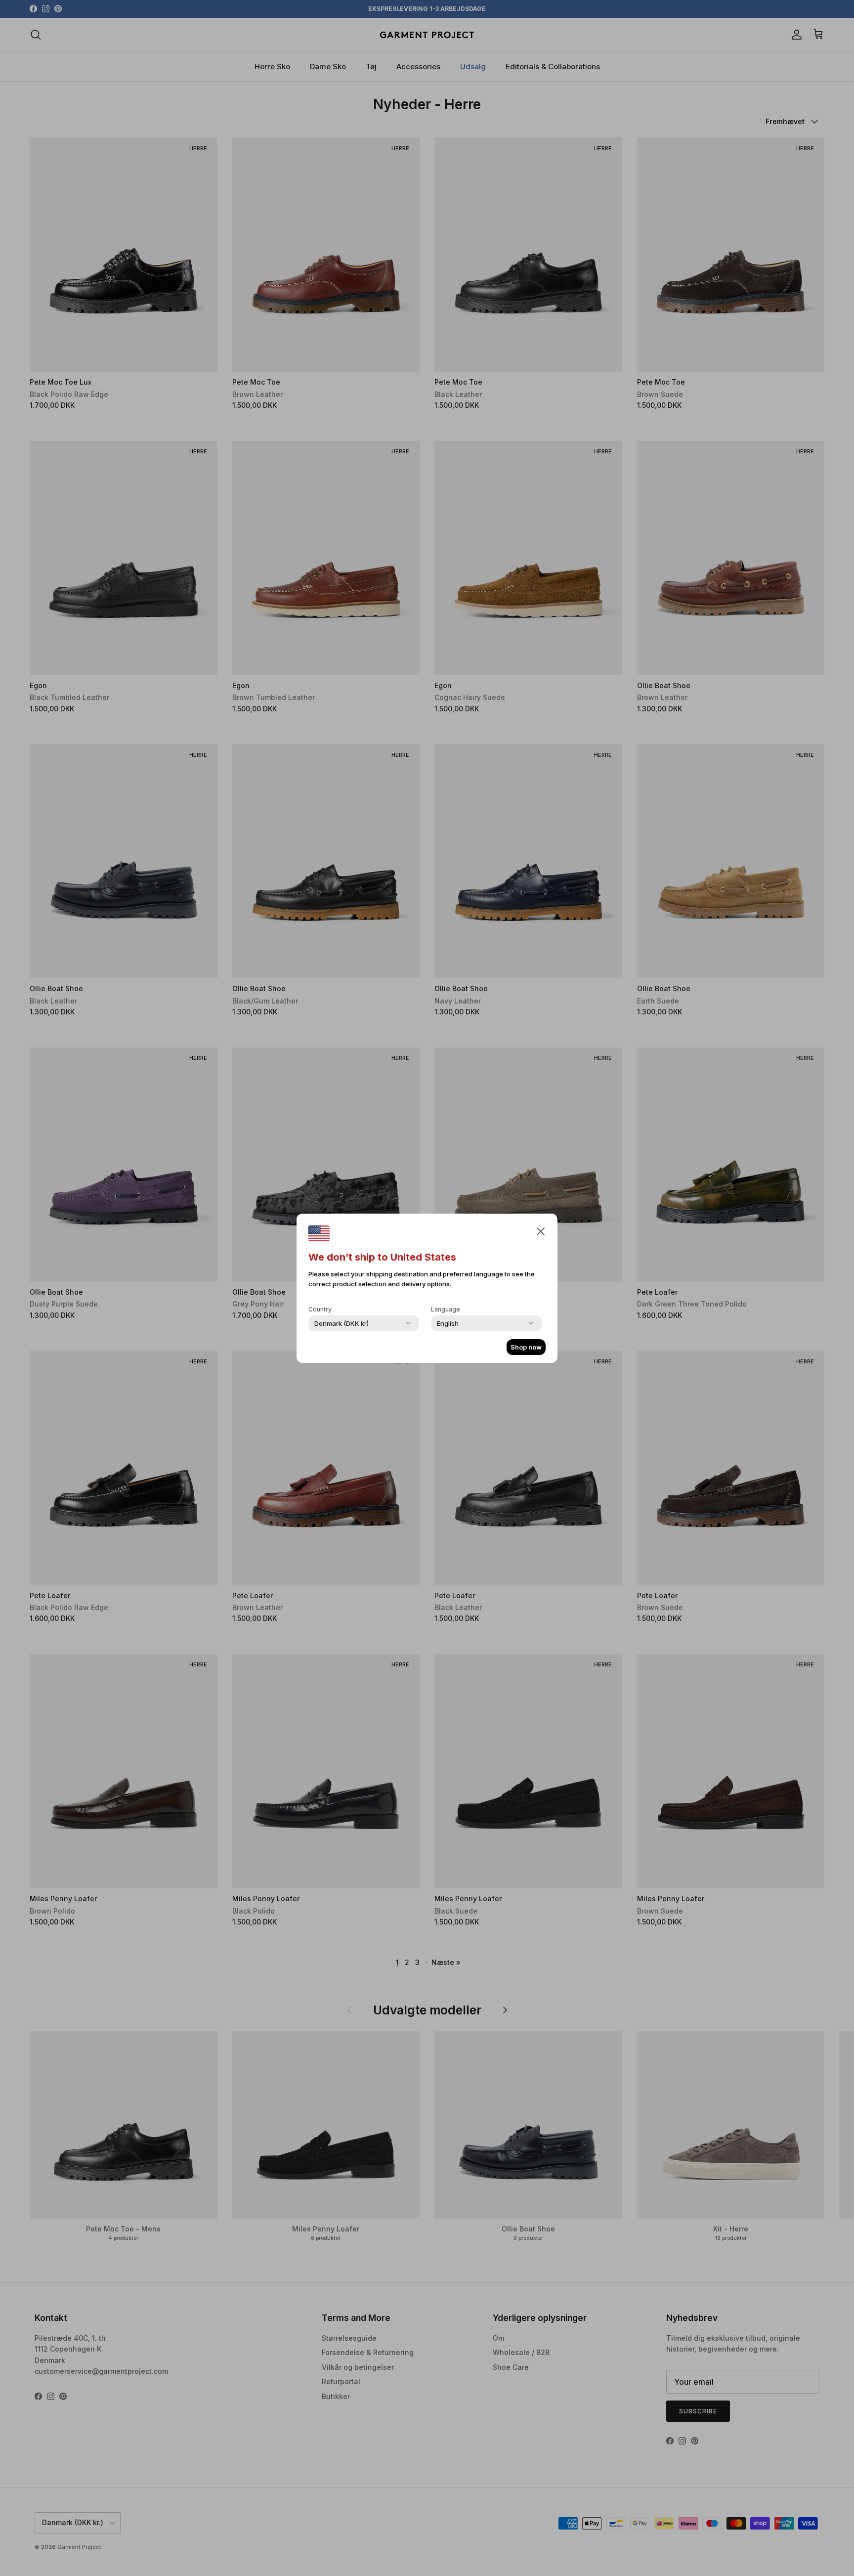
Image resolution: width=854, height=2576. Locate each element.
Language (446, 1309)
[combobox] (342, 1323)
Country (320, 1309)
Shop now (526, 1347)
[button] (541, 1231)
